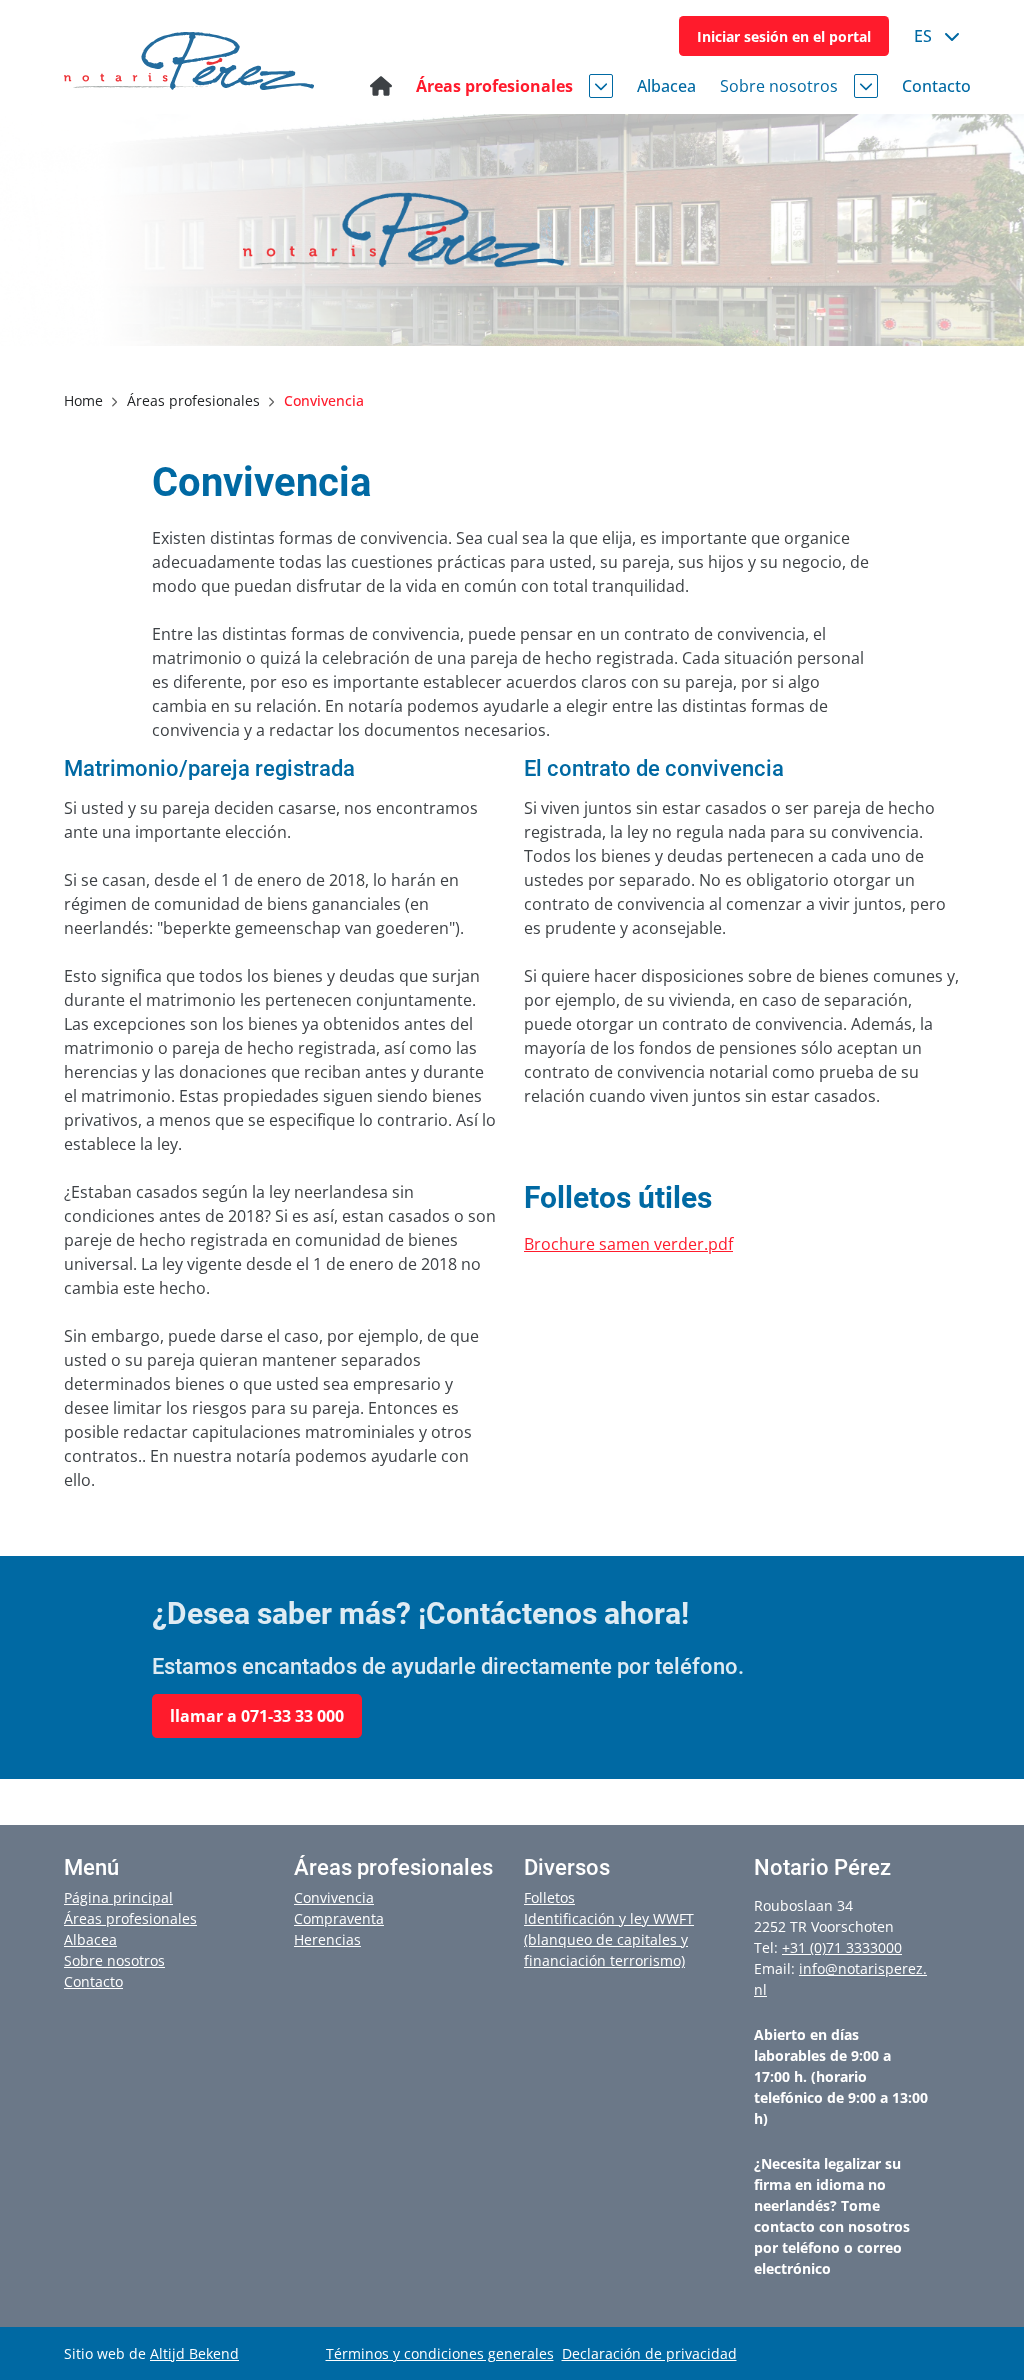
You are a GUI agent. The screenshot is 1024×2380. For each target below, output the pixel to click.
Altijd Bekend (194, 2353)
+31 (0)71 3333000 (842, 1947)
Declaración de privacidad (649, 2353)
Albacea (90, 1939)
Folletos (549, 1897)
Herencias (327, 1939)
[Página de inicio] (381, 86)
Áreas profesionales (130, 1918)
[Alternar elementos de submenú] (601, 86)
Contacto (93, 1981)
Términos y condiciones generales (440, 2353)
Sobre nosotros (114, 1960)
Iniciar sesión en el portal (784, 36)
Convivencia (334, 1897)
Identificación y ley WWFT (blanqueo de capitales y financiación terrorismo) (609, 1939)
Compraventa (339, 1918)
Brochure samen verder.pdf (628, 1244)
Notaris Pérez (189, 61)
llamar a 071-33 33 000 (257, 1716)
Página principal (118, 1897)
